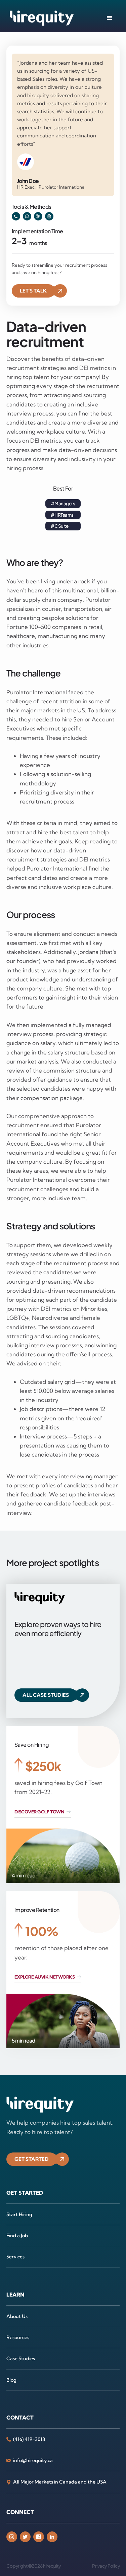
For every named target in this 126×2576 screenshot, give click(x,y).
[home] (40, 18)
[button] (110, 18)
